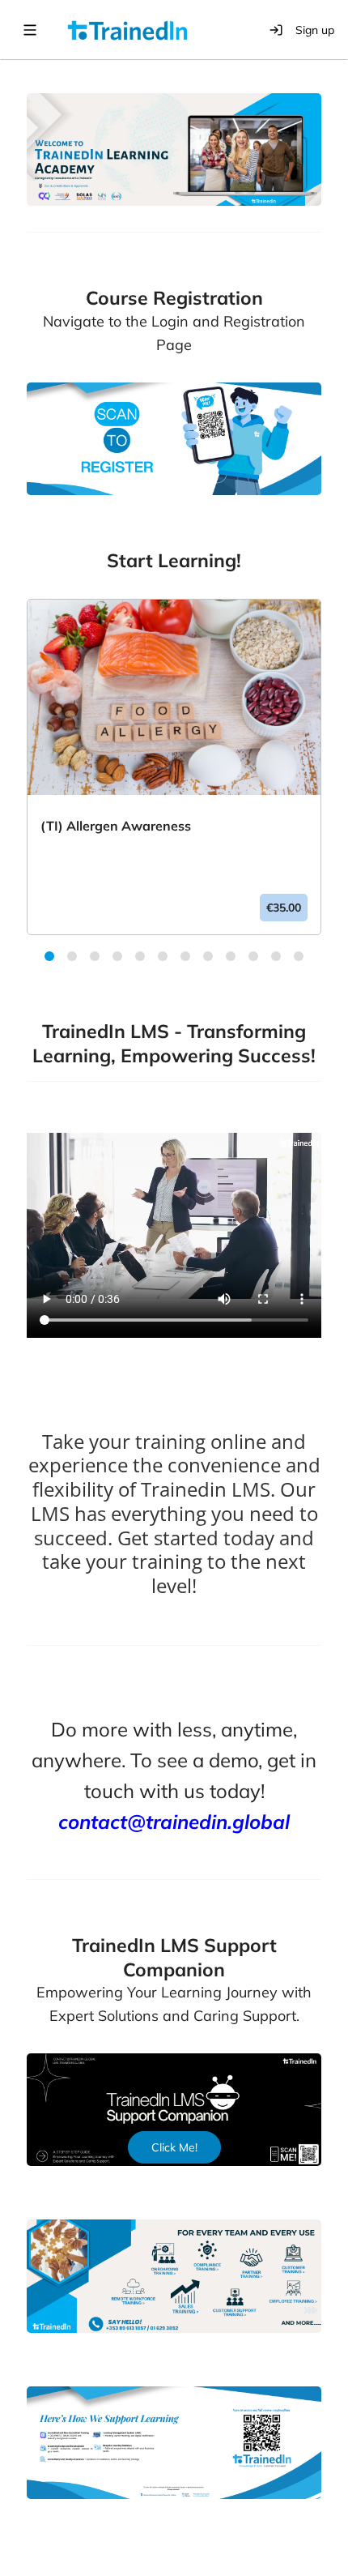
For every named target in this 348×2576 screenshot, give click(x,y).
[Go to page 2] (75, 959)
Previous (15, 783)
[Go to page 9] (234, 959)
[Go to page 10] (257, 959)
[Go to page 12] (302, 959)
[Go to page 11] (279, 959)
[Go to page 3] (98, 959)
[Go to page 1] (53, 959)
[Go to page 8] (211, 959)
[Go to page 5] (143, 959)
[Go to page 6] (166, 959)
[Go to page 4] (121, 959)
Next (333, 783)
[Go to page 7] (189, 959)
